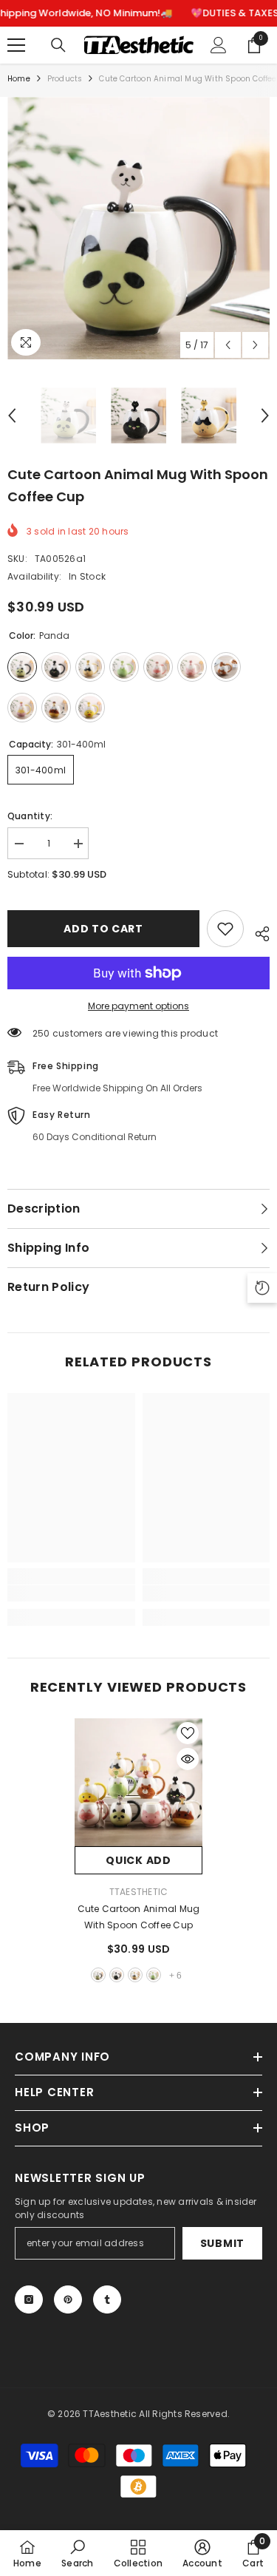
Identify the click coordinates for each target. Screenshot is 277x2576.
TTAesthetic (139, 1892)
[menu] (16, 45)
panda (98, 1975)
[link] (71, 1593)
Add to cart (103, 929)
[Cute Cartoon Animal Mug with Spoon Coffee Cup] (138, 1782)
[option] (138, 228)
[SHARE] (257, 932)
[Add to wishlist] (225, 929)
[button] (228, 345)
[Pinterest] (68, 2299)
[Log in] (219, 45)
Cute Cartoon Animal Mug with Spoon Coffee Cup (139, 1917)
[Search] (58, 45)
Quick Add (138, 1860)
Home (19, 79)
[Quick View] (188, 1759)
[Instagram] (29, 2299)
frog (154, 1975)
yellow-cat (135, 1975)
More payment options (138, 1006)
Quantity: (30, 816)
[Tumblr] (107, 2299)
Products (65, 79)
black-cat (117, 1975)
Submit (222, 2243)
